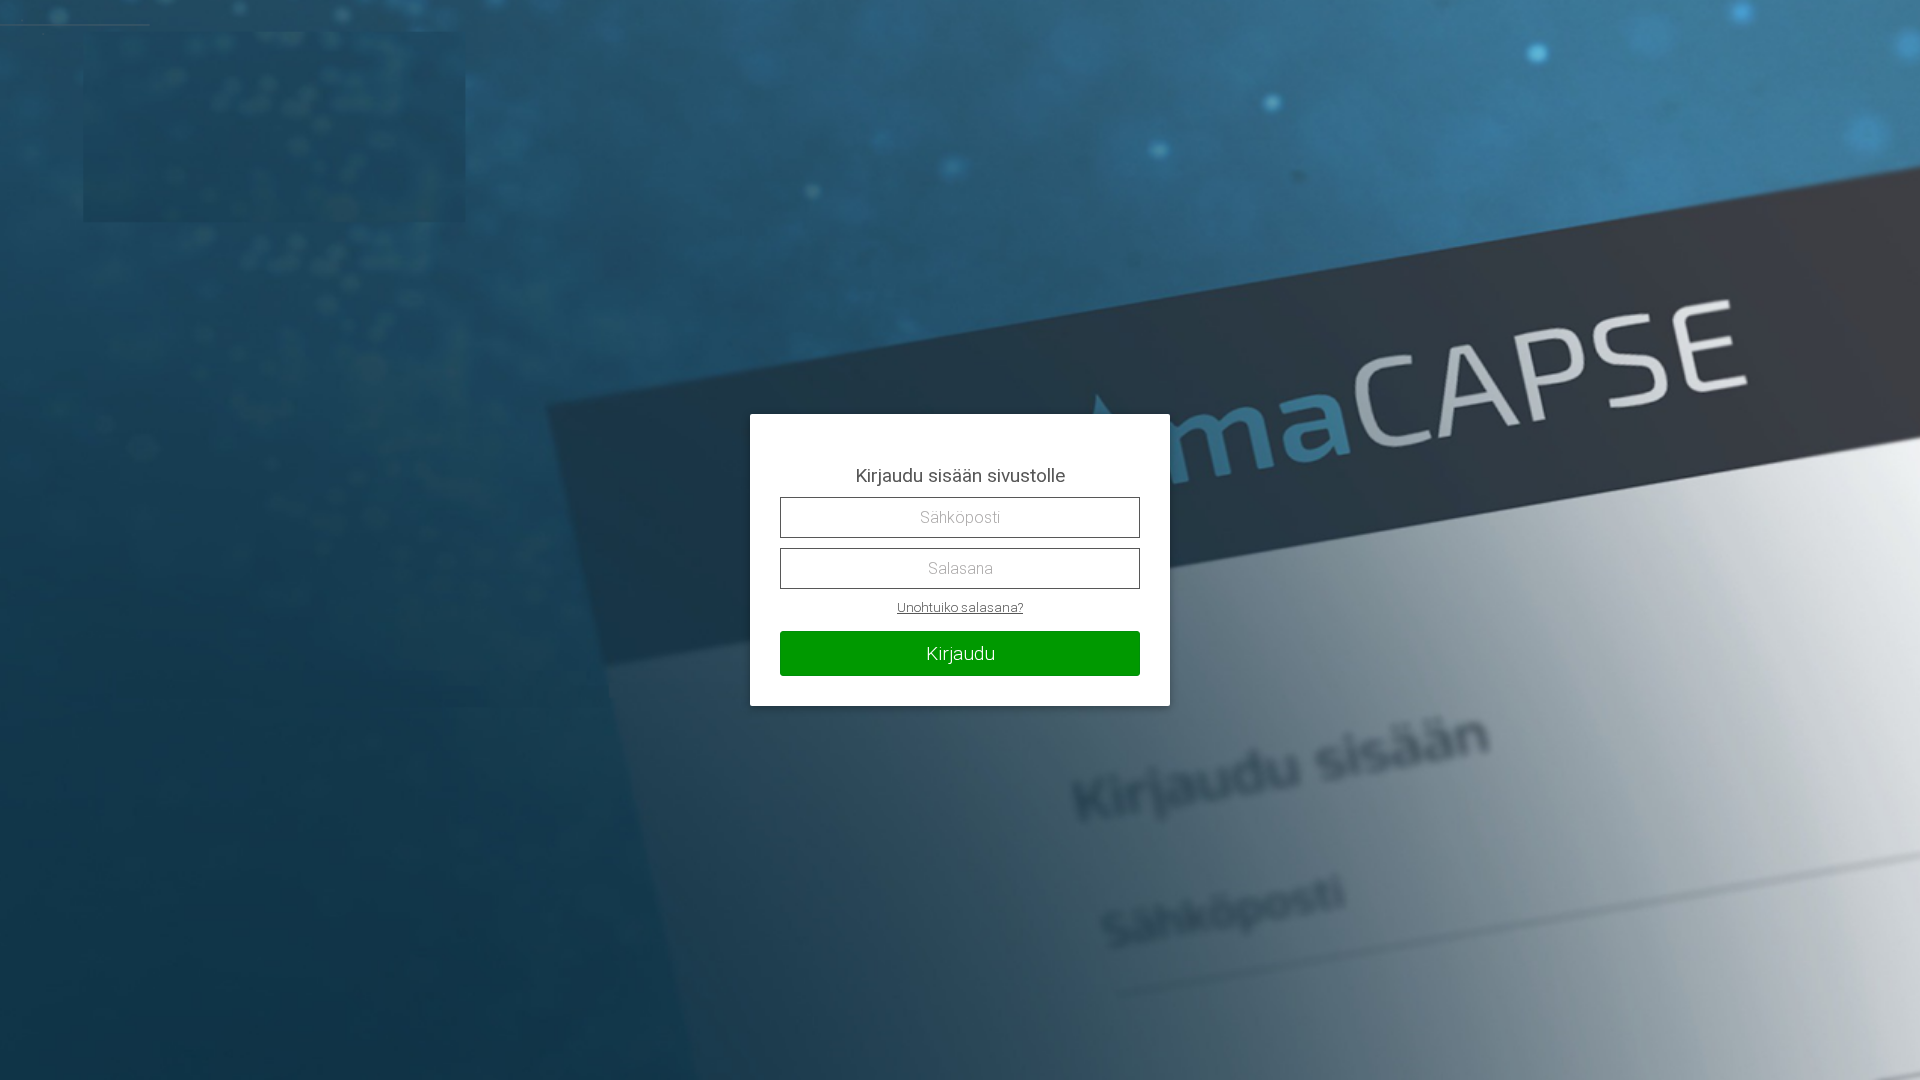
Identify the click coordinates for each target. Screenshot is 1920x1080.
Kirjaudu (960, 653)
